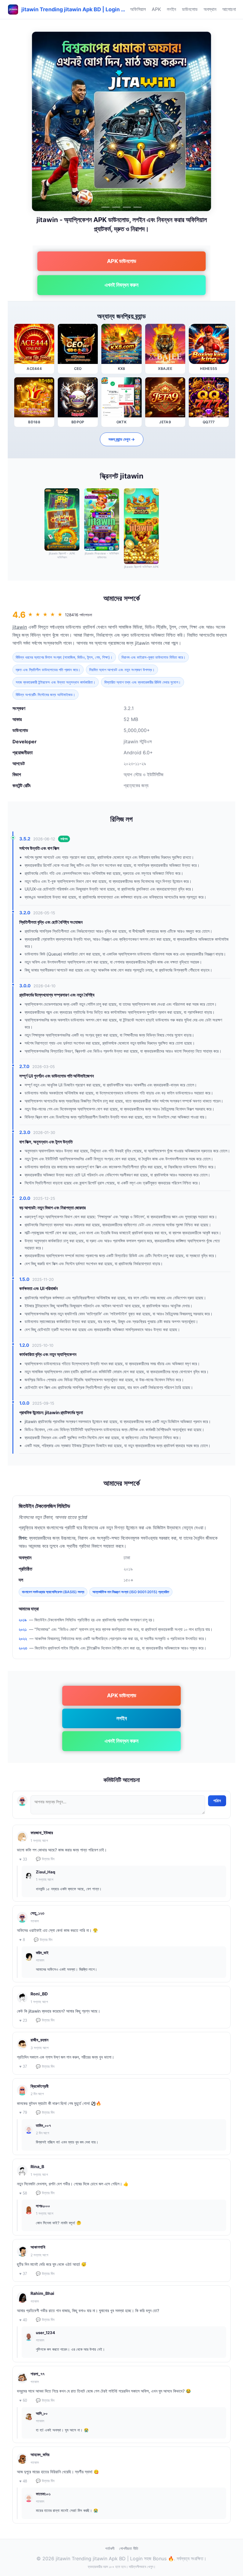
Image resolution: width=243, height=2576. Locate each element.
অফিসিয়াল (138, 9)
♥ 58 (23, 2193)
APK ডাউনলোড (122, 261)
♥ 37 (23, 2066)
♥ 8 (22, 1940)
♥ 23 (23, 2020)
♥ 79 (23, 2112)
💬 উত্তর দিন (45, 1859)
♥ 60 (23, 2400)
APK (156, 9)
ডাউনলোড (190, 9)
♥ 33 (23, 1859)
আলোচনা (229, 9)
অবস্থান (210, 9)
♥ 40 (23, 2320)
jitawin (20, 627)
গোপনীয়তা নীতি (129, 2548)
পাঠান (217, 1801)
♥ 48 (23, 2481)
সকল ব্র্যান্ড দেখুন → (122, 439)
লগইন (171, 9)
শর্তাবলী (110, 2548)
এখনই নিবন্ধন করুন (121, 285)
